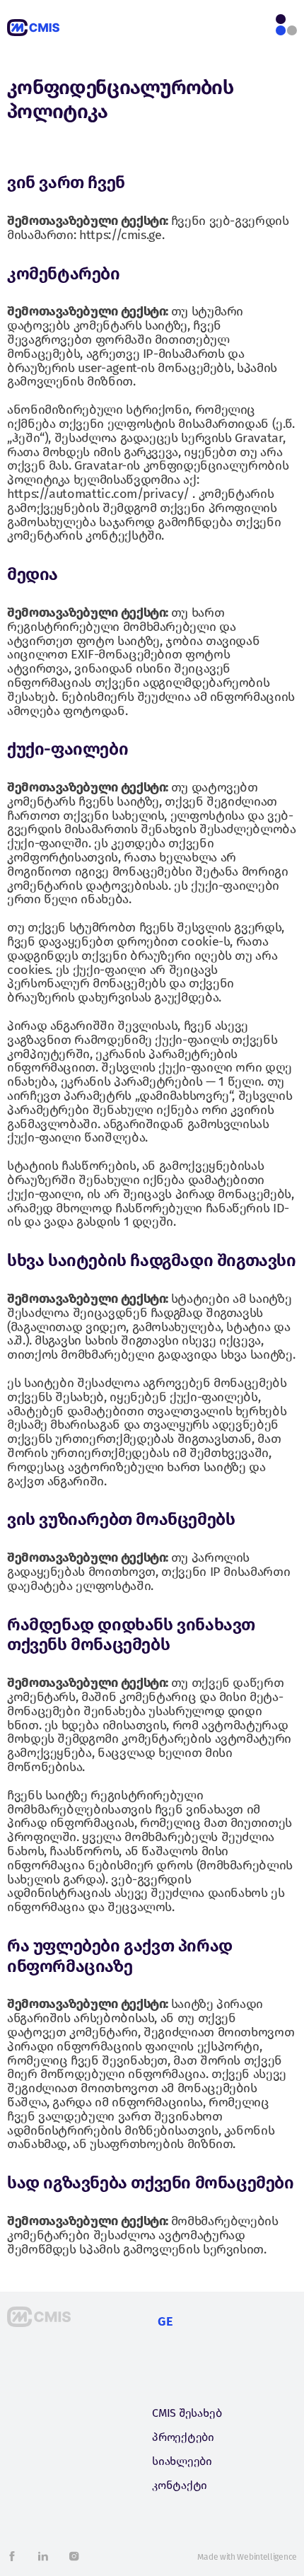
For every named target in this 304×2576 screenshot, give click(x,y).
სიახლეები (182, 2461)
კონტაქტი (180, 2485)
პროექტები (183, 2437)
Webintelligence (267, 2557)
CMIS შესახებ (187, 2413)
